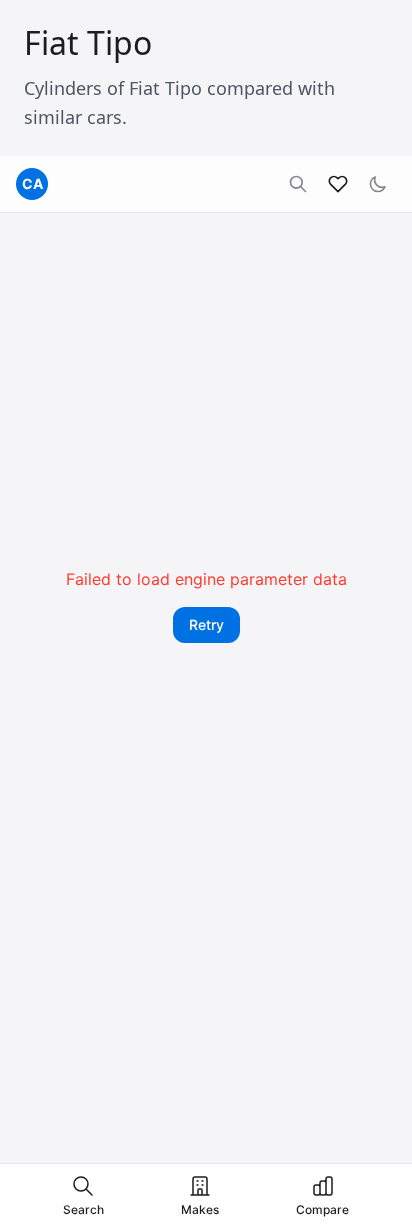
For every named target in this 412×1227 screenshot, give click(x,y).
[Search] (298, 184)
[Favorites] (338, 184)
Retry (206, 624)
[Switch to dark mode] (378, 184)
